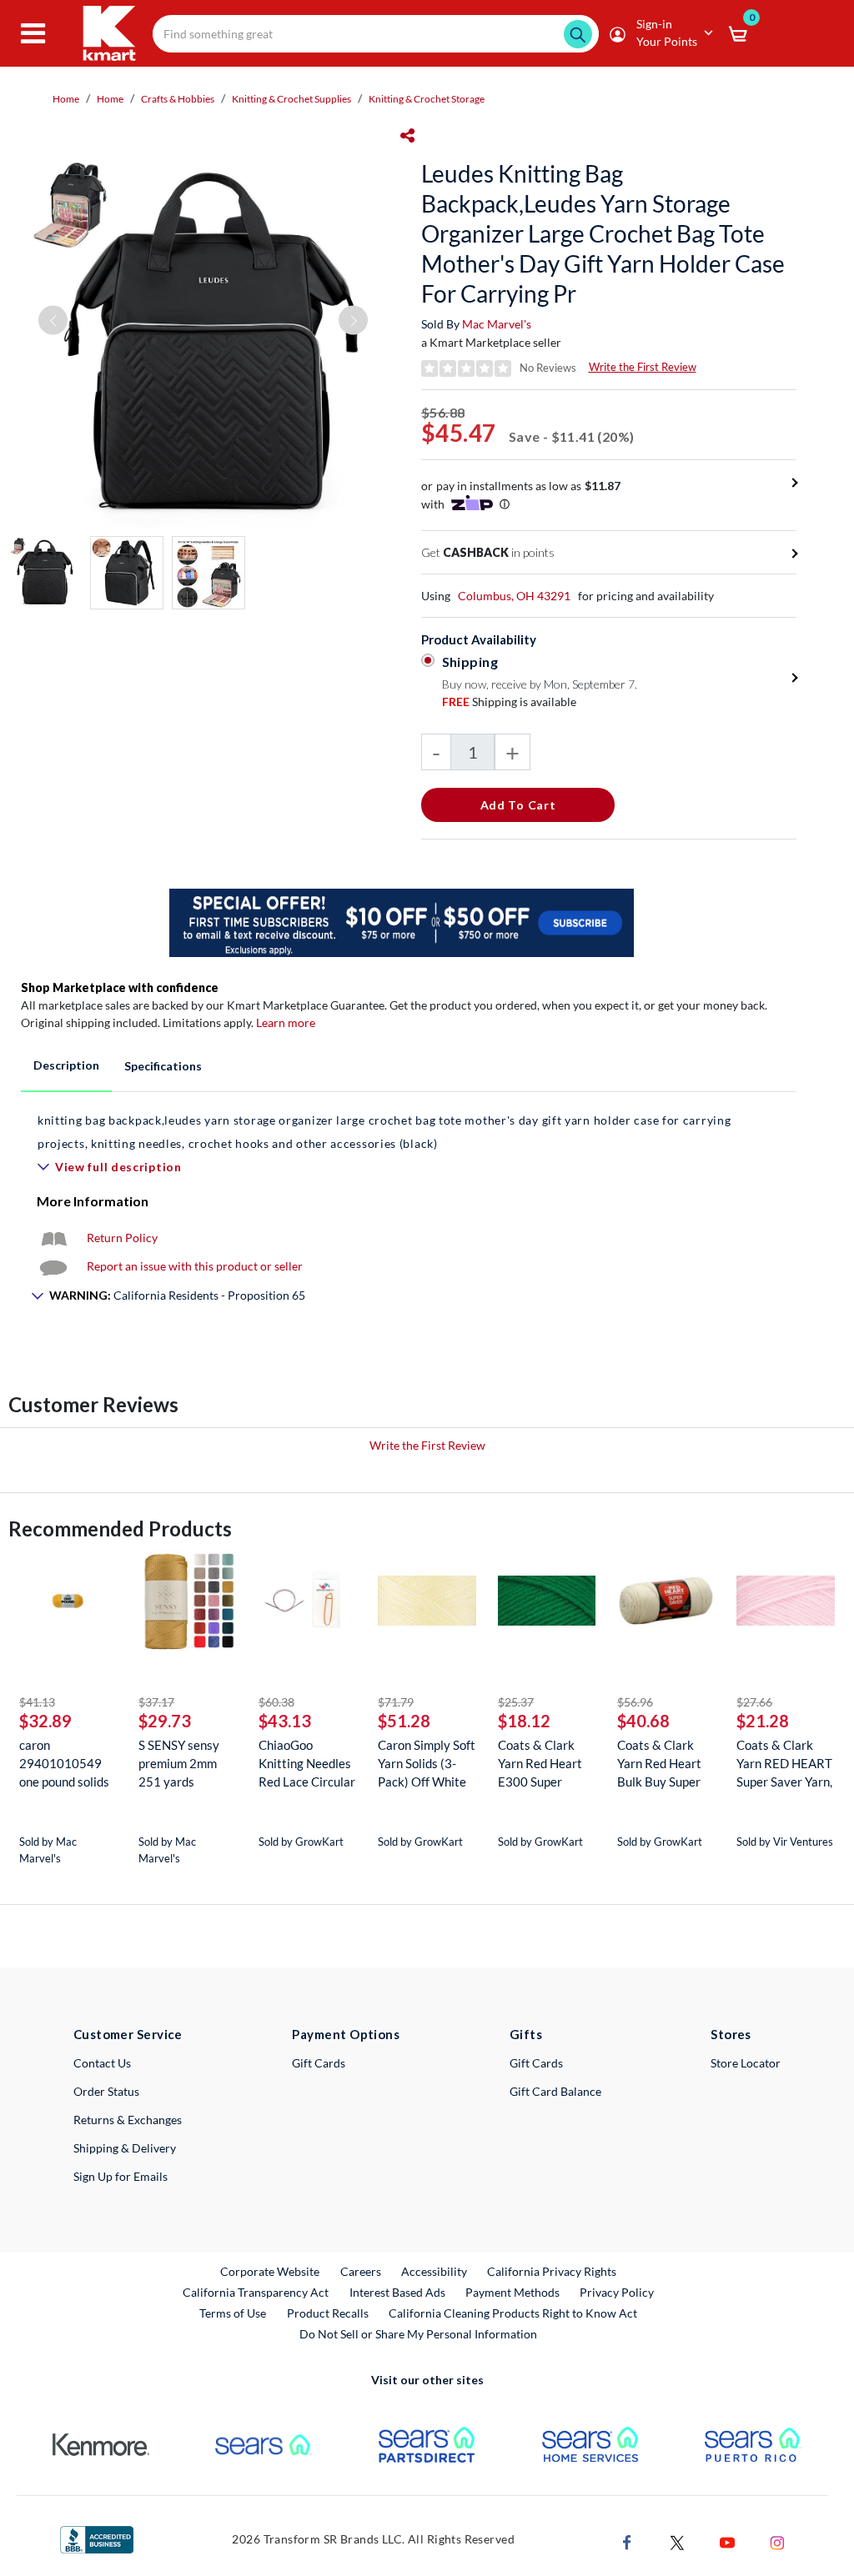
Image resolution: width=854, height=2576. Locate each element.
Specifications (163, 1066)
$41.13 (37, 1702)
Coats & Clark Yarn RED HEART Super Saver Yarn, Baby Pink (784, 1764)
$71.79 (396, 1702)
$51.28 (404, 1721)
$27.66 (754, 1702)
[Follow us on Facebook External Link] (627, 2541)
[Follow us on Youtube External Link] (727, 2541)
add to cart (518, 805)
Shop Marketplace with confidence (120, 987)
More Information (93, 1201)
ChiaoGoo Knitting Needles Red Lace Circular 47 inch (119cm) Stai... (307, 1764)
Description (66, 1065)
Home (66, 99)
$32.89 (45, 1721)
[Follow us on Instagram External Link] (777, 2541)
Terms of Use (233, 2313)
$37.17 (156, 1702)
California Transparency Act (256, 2292)
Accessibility (434, 2271)
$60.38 (276, 1702)
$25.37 (516, 1702)
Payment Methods (512, 2292)
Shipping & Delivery (125, 2148)
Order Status (106, 2091)
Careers (362, 2271)
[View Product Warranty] (53, 1238)
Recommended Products (120, 1529)
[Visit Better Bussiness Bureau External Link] (97, 2538)
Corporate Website (271, 2271)
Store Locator (746, 2063)
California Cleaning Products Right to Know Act (513, 2313)
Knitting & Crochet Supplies (291, 99)
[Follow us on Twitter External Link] (677, 2541)
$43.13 (285, 1721)
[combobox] (376, 34)
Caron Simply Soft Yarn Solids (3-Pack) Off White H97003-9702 (427, 1764)
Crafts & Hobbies (178, 99)
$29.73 (165, 1721)
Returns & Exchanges (128, 2120)
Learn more (286, 1022)
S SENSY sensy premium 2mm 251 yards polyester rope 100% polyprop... (184, 1764)
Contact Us (102, 2063)
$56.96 (635, 1702)
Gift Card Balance (555, 2091)
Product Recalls (329, 2313)
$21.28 (763, 1721)
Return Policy (122, 1238)
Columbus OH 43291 (514, 596)
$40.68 (643, 1721)
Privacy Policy (617, 2292)
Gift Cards (319, 2063)
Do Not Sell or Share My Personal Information (418, 2334)
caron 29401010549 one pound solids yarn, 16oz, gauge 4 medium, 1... (67, 1764)
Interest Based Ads (397, 2292)
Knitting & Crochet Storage (427, 99)
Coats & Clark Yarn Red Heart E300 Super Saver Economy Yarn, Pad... (540, 1764)
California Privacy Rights (552, 2271)
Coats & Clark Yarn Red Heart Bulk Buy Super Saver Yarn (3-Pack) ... (659, 1764)
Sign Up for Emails (121, 2176)
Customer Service (128, 2034)
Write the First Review (643, 367)
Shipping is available (509, 702)
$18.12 (524, 1721)
